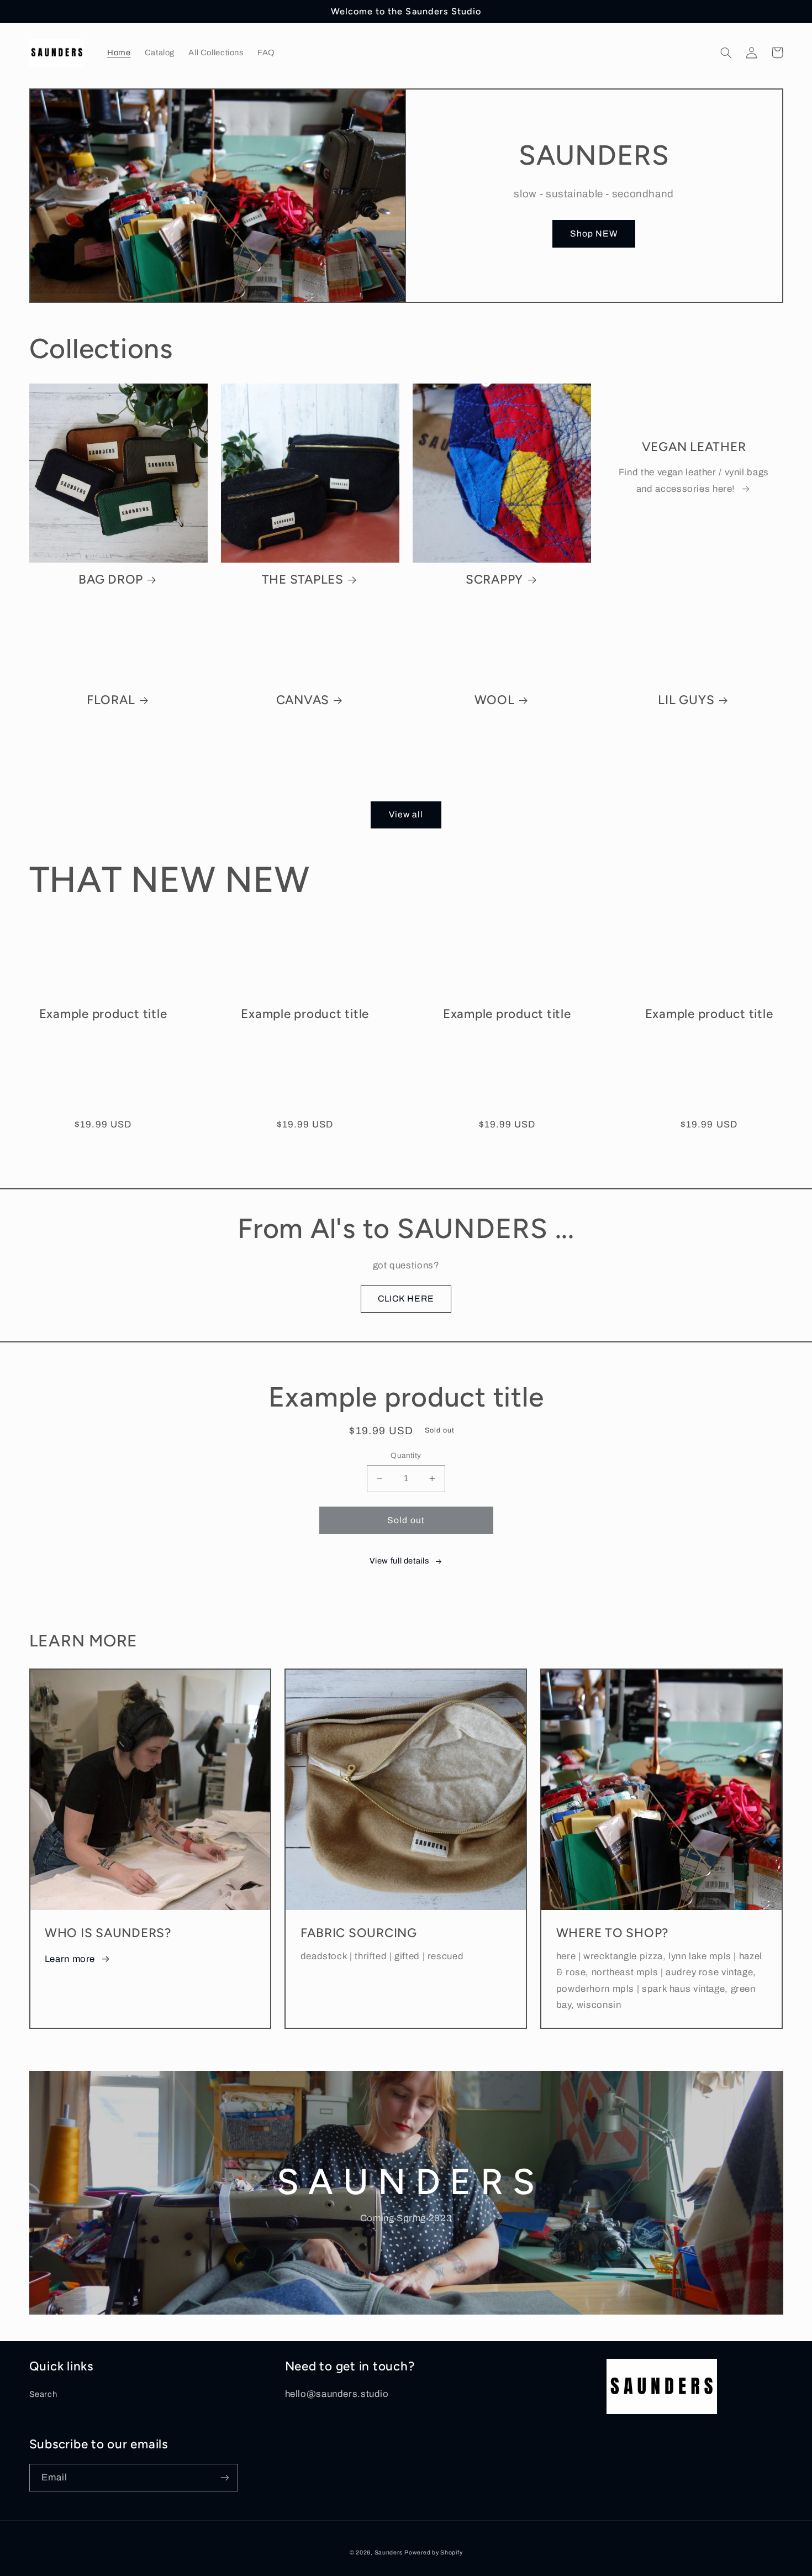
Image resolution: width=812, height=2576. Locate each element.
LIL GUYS (686, 700)
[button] (726, 53)
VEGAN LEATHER (694, 447)
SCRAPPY (494, 579)
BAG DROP (111, 579)
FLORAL (111, 700)
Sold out (406, 1520)
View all (406, 814)
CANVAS (303, 700)
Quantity (406, 1455)
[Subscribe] (224, 2477)
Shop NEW (594, 234)
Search (43, 2394)
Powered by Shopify (433, 2553)
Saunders (389, 2553)
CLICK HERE (406, 1299)
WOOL (495, 700)
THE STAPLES (303, 579)
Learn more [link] (70, 1959)
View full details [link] (399, 1561)
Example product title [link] (103, 1014)
